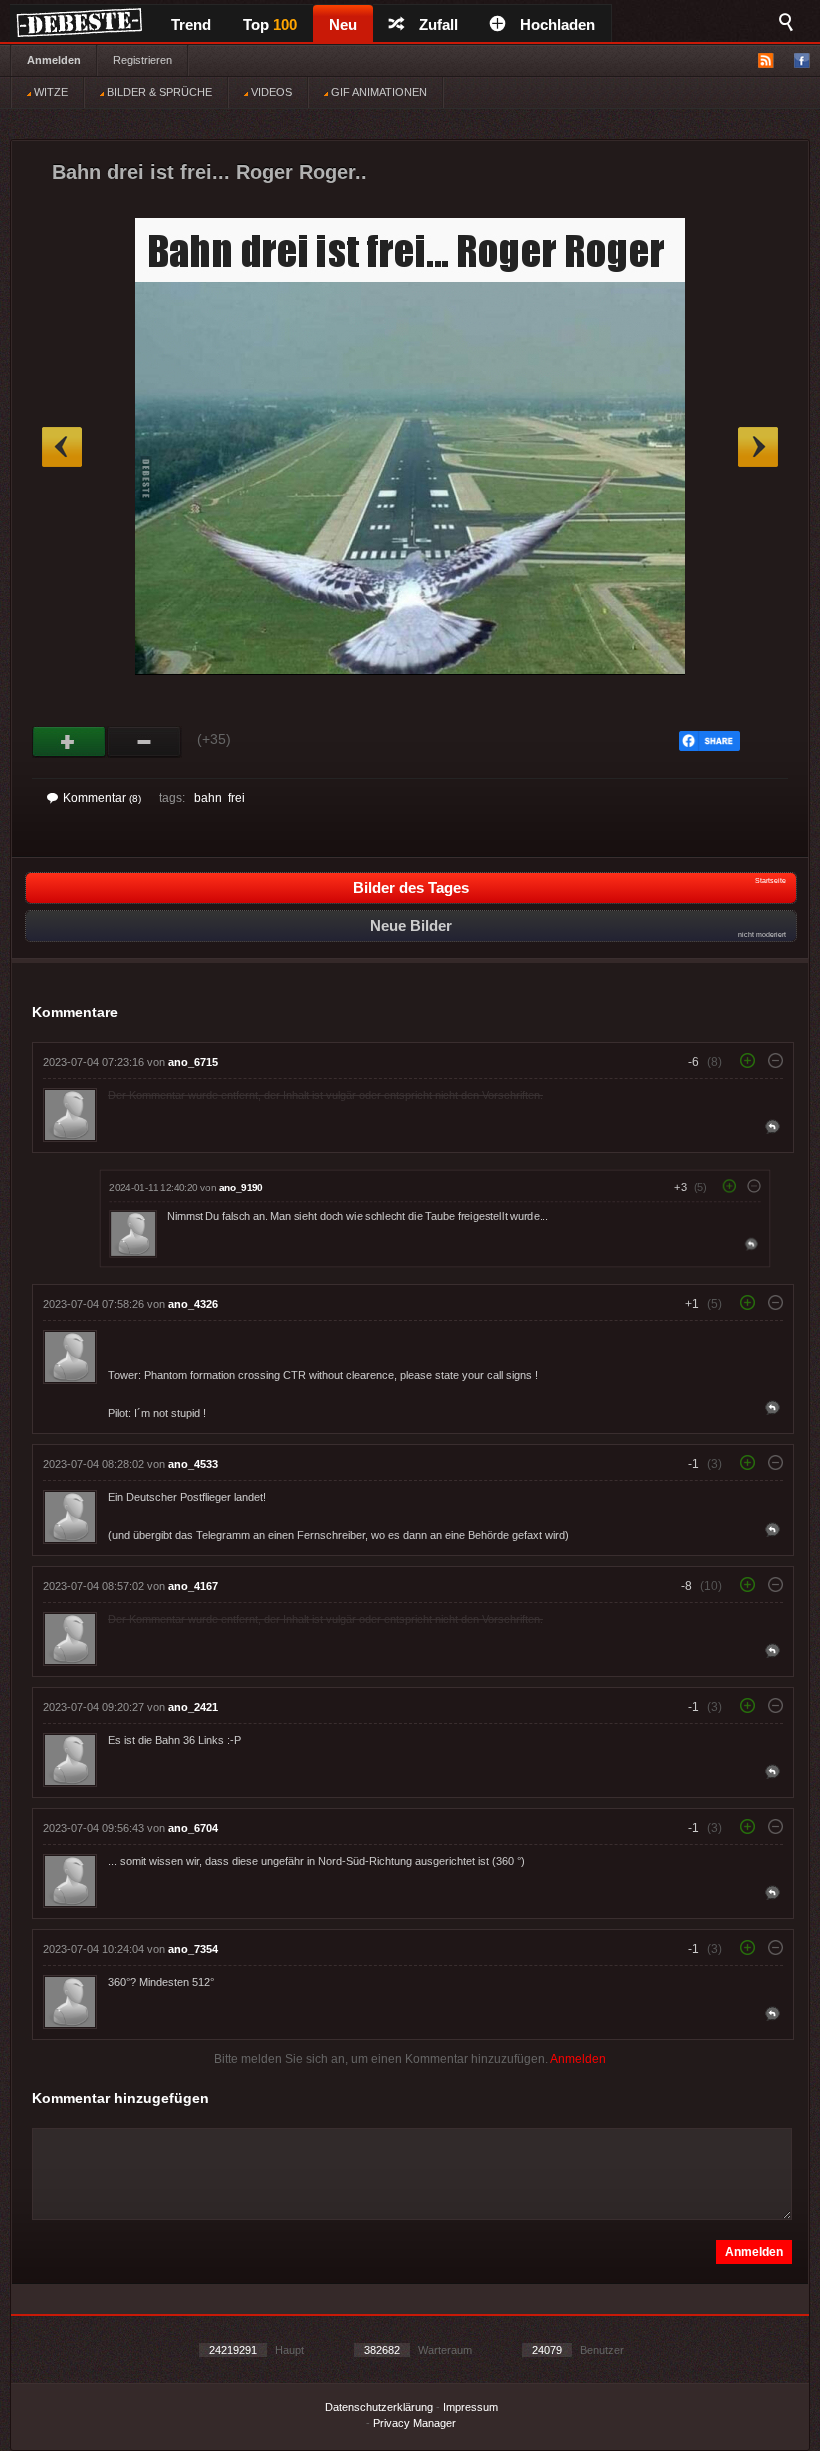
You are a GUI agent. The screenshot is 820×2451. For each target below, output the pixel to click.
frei (236, 798)
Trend (191, 24)
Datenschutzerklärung (379, 2407)
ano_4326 (193, 1304)
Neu (343, 24)
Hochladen (557, 24)
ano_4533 (193, 1464)
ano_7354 (193, 1949)
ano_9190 (241, 1187)
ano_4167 (193, 1586)
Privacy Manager (414, 2423)
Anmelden (54, 60)
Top (270, 24)
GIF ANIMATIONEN (377, 92)
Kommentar (102, 798)
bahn (208, 798)
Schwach (144, 742)
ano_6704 (193, 1828)
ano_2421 (193, 1707)
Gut (69, 742)
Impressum (470, 2407)
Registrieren (142, 60)
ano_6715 (193, 1062)
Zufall (438, 24)
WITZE (49, 92)
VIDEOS (270, 92)
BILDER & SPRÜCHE (158, 92)
